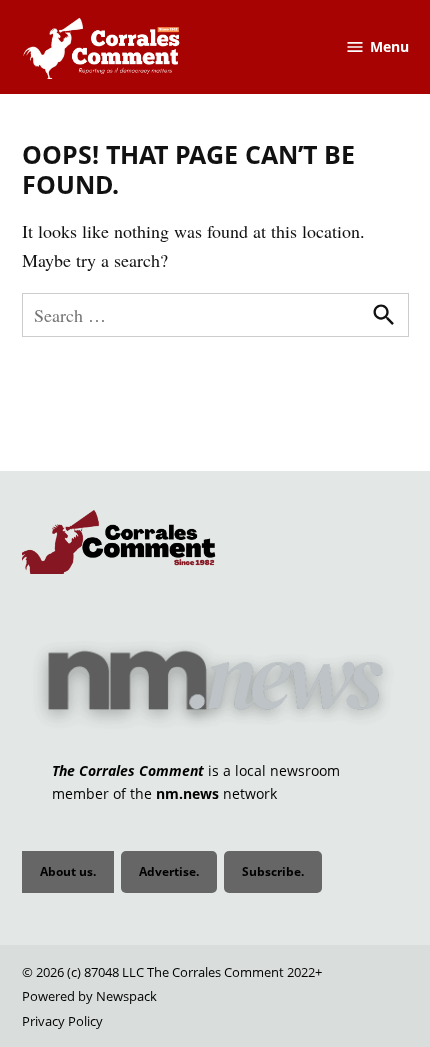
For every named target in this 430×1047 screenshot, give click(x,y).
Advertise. (169, 871)
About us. (68, 871)
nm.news (187, 793)
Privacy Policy (62, 1021)
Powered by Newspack (89, 996)
